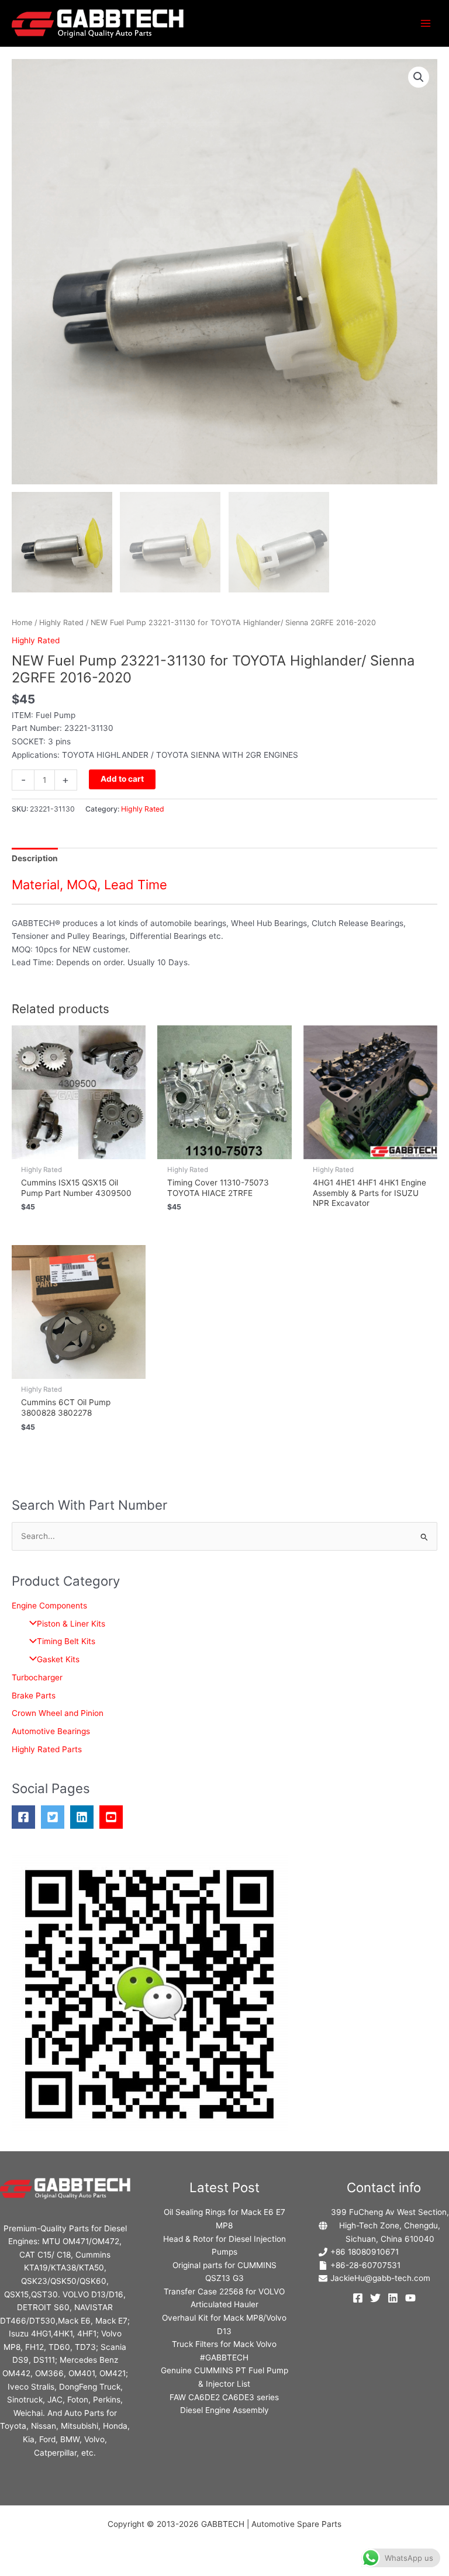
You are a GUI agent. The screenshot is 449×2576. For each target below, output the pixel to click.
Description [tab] (35, 858)
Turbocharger (37, 1677)
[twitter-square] (56, 1817)
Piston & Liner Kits (71, 1624)
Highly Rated (61, 623)
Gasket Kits (58, 1659)
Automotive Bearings (51, 1731)
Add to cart (122, 779)
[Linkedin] (393, 2298)
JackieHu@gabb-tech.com (380, 2278)
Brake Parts (34, 1696)
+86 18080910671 (365, 2252)
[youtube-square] (114, 1817)
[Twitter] (375, 2298)
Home (22, 623)
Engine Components (49, 1606)
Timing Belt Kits (66, 1641)
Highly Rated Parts (47, 1749)
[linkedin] (85, 1817)
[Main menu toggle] (426, 23)
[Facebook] (358, 2298)
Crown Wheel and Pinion (58, 1713)
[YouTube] (410, 2298)
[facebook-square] (26, 1817)
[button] (419, 77)
